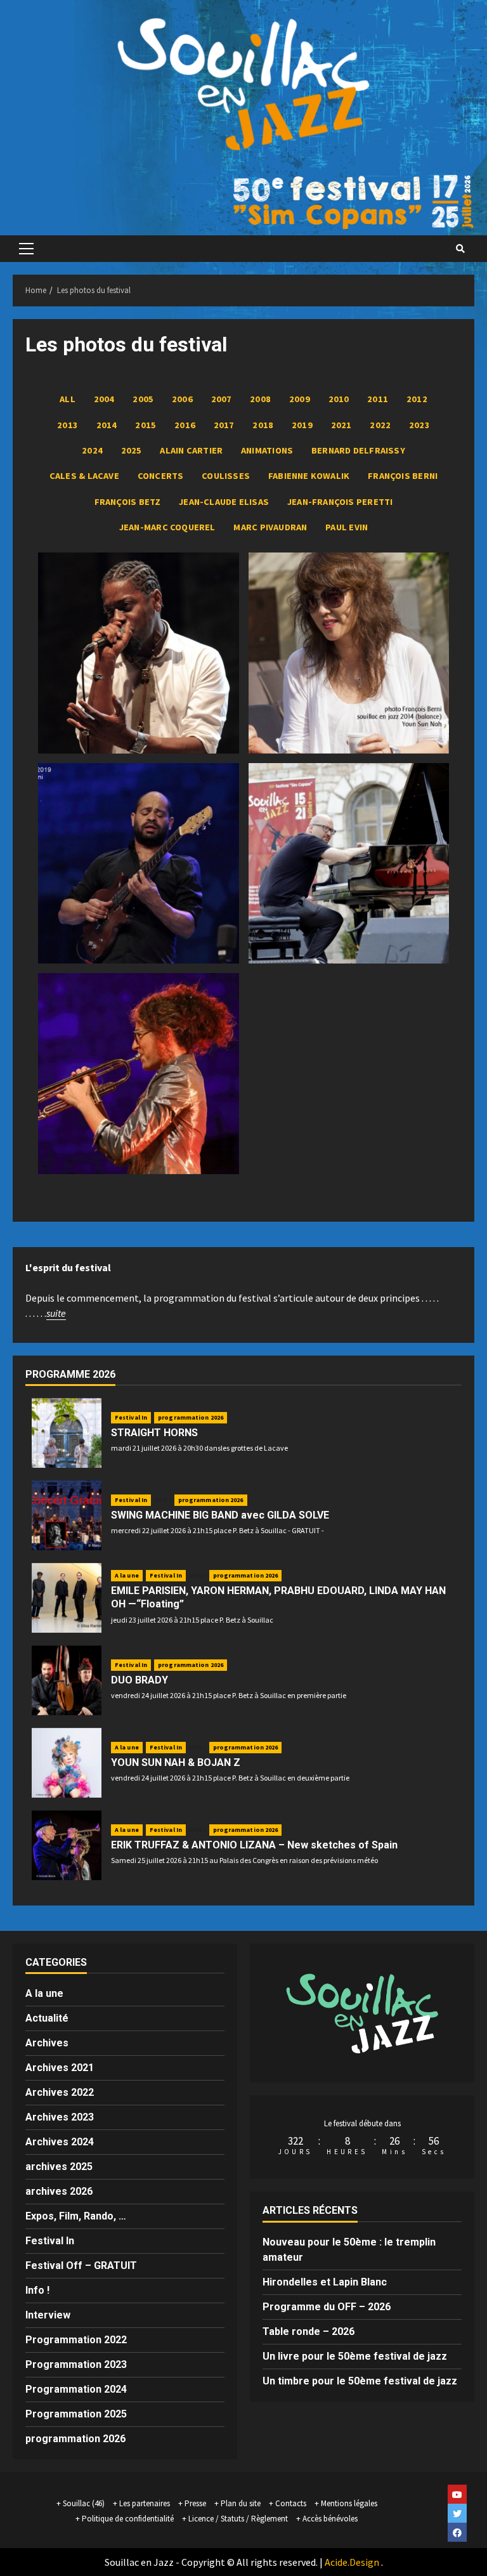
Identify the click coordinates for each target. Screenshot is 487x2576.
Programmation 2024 (76, 2389)
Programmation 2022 (76, 2340)
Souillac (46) (84, 2503)
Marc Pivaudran (270, 527)
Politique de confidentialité (128, 2519)
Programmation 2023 (76, 2364)
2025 (132, 450)
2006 (182, 399)
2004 (104, 399)
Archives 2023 (60, 2117)
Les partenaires (145, 2503)
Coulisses (226, 476)
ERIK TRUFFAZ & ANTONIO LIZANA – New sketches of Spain (254, 1845)
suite (56, 1313)
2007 (222, 399)
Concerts (161, 476)
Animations (267, 450)
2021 (341, 425)
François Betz (128, 502)
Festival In (131, 1417)
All (68, 399)
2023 (419, 425)
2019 (302, 425)
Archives (47, 2043)
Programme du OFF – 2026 (327, 2307)
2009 (300, 399)
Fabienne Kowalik (309, 476)
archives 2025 (59, 2167)
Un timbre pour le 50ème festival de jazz (360, 2381)
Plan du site (241, 2503)
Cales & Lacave (84, 476)
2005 (143, 399)
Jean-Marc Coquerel (167, 527)
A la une (127, 1575)
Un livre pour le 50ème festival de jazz (355, 2356)
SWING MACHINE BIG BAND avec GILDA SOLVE (220, 1515)
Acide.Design (352, 2562)
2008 (260, 399)
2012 (417, 399)
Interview (48, 2315)
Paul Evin (347, 527)
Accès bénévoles (330, 2519)
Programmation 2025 (76, 2414)
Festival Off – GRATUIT (81, 2265)
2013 (68, 425)
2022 (380, 425)
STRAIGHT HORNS (154, 1433)
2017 (224, 425)
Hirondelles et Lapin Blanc (325, 2282)
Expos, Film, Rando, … (76, 2216)
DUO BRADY (140, 1680)
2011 (378, 399)
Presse (195, 2503)
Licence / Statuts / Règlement (238, 2519)
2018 (263, 425)
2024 (92, 450)
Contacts (291, 2503)
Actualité (47, 2018)
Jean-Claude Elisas (224, 502)
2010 (339, 399)
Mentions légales (349, 2503)
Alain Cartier (191, 450)
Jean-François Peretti (340, 502)
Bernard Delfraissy (358, 450)
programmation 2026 (191, 1417)
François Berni (403, 476)
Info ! (163, 1500)
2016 (185, 425)
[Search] (460, 249)
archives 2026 (59, 2191)
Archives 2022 (60, 2092)
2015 (146, 425)
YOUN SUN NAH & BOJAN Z (176, 1762)
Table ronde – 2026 (308, 2331)
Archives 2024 (60, 2142)
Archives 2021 (60, 2068)
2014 (107, 425)
